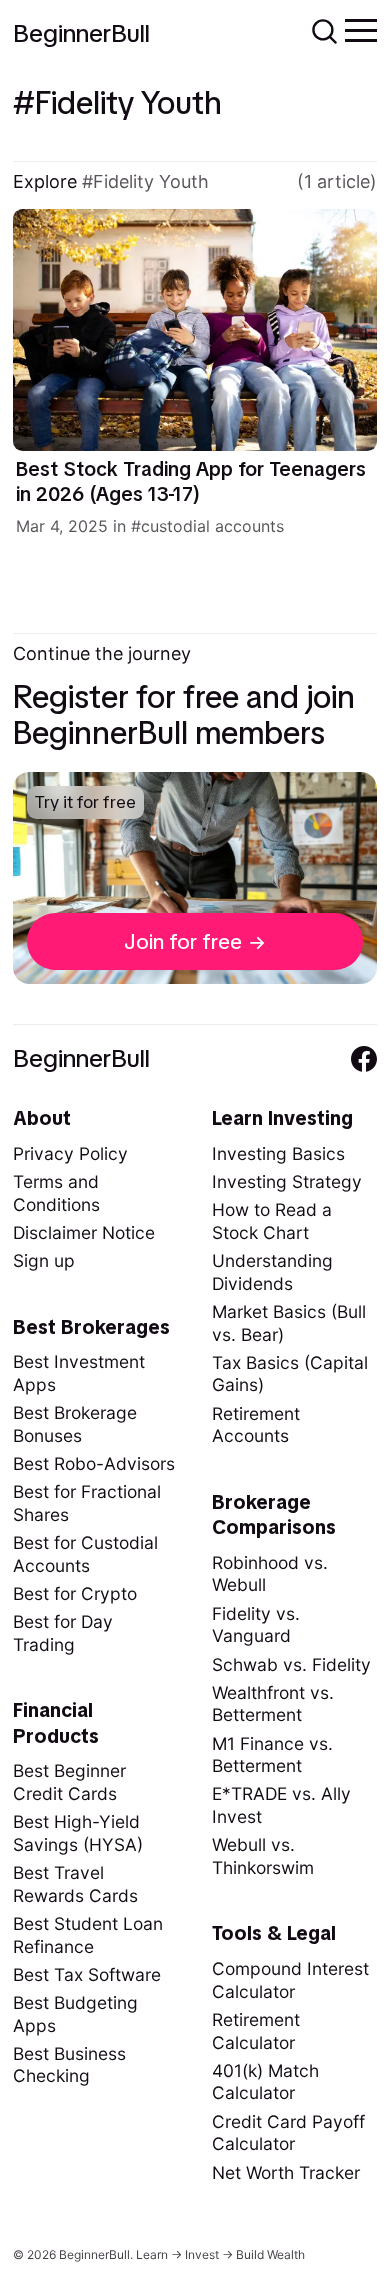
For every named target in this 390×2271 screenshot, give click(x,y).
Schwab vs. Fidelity (291, 1664)
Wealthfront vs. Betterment (273, 1704)
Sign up (44, 1260)
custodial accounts (212, 526)
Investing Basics (278, 1153)
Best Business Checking (69, 2065)
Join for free (183, 941)
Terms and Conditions (56, 1193)
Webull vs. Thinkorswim (263, 1856)
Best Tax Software (87, 1974)
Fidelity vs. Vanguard (256, 1625)
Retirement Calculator (256, 2031)
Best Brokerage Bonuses (75, 1424)
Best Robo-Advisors (94, 1463)
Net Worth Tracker (286, 2172)
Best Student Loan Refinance (88, 1935)
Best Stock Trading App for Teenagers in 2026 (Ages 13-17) (191, 482)
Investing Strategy (287, 1181)
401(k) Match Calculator (265, 2082)
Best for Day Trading (63, 1633)
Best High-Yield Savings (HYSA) (78, 1833)
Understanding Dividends (272, 1272)
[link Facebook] (364, 1059)
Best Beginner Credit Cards (69, 1782)
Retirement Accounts (256, 1425)
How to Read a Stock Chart (272, 1221)
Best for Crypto (75, 1593)
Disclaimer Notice (84, 1232)
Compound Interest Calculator (290, 1980)
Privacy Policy (70, 1153)
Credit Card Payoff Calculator (288, 2133)
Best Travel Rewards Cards (75, 1884)
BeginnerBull (81, 33)
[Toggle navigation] (361, 29)
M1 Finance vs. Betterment (272, 1755)
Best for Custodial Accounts (85, 1554)
